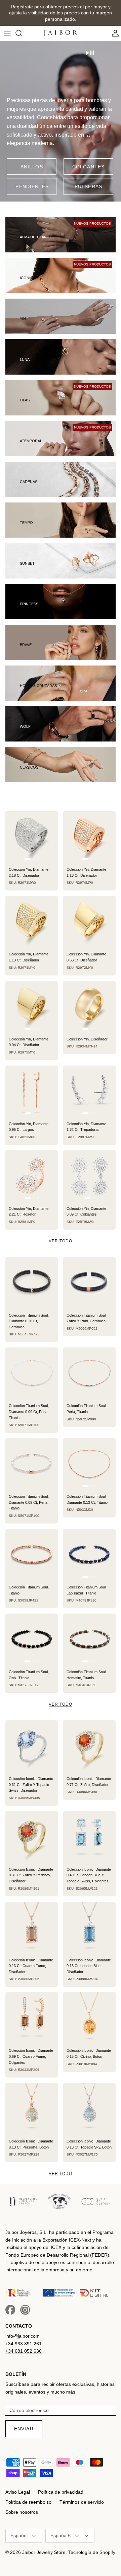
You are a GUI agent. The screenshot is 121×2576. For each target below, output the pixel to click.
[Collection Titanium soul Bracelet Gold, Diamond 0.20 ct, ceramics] (32, 1283)
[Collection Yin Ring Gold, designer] (89, 1007)
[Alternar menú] (7, 33)
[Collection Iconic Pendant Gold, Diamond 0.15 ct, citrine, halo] (89, 2018)
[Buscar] (22, 33)
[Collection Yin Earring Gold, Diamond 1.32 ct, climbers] (89, 1092)
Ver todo (61, 1241)
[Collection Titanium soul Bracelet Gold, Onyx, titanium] (32, 1640)
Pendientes (32, 186)
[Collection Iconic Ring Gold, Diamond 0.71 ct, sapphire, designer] (89, 1746)
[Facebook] (10, 2310)
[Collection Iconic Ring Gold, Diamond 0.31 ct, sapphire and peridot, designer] (32, 1837)
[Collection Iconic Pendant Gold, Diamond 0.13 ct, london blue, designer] (89, 1928)
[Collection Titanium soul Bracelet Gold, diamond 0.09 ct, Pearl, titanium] (32, 1464)
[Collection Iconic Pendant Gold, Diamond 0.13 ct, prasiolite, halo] (32, 2109)
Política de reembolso (28, 2502)
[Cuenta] (114, 33)
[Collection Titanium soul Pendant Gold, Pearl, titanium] (89, 1374)
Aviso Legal (18, 2492)
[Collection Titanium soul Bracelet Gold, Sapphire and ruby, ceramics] (89, 1283)
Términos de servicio (82, 2502)
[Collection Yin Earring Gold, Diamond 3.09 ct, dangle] (89, 1176)
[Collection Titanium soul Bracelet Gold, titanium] (32, 1555)
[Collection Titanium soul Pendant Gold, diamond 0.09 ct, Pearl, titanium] (32, 1374)
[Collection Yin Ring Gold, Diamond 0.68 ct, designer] (89, 922)
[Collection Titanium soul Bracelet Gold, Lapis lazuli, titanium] (89, 1555)
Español (19, 2535)
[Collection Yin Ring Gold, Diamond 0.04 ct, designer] (32, 1007)
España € (61, 2535)
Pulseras (88, 186)
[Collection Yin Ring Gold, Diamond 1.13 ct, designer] (89, 837)
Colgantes (88, 167)
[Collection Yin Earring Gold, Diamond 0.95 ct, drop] (32, 1092)
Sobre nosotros (22, 2512)
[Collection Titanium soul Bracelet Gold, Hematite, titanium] (89, 1640)
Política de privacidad (61, 2492)
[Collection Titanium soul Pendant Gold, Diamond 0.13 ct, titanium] (89, 1464)
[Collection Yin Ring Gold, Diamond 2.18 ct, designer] (32, 837)
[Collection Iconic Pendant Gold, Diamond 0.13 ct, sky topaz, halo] (89, 2109)
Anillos (32, 167)
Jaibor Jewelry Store (44, 2552)
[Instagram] (25, 2310)
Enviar (24, 2429)
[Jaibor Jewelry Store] (61, 33)
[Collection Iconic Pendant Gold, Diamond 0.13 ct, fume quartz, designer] (32, 1928)
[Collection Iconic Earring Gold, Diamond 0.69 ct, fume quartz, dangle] (32, 2018)
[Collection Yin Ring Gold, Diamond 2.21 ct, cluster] (32, 1176)
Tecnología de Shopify (92, 2552)
